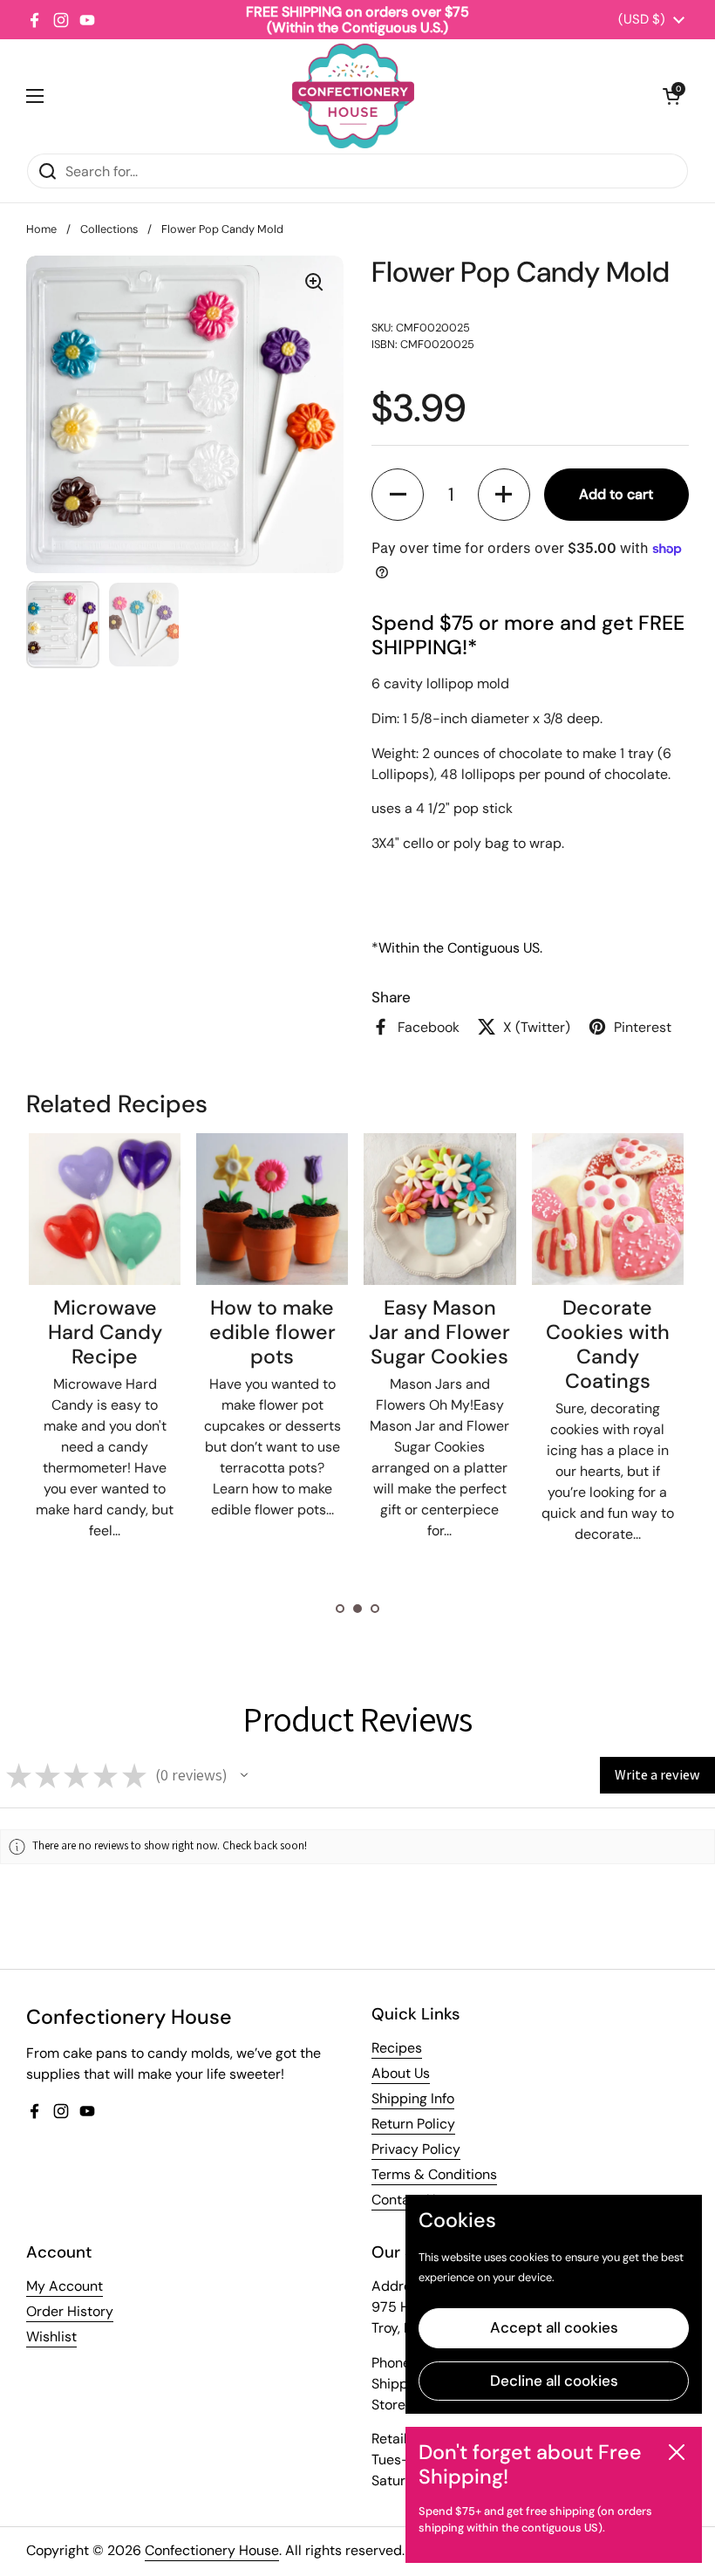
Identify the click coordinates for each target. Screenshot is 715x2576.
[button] (671, 96)
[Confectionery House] (353, 96)
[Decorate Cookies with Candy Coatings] (608, 1209)
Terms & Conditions (434, 2174)
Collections (109, 229)
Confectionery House (212, 2550)
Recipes (397, 2048)
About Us (401, 2073)
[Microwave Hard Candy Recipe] (105, 1209)
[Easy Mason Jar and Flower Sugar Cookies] (439, 1209)
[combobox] (357, 171)
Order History (70, 2311)
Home (41, 229)
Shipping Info (413, 2098)
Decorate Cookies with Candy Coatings (608, 1344)
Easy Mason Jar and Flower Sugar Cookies (439, 1332)
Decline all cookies (554, 2381)
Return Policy (413, 2124)
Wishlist (51, 2337)
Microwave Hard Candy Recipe (105, 1332)
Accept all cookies (554, 2327)
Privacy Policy (416, 2149)
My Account (65, 2286)
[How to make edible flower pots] (272, 1209)
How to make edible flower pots (272, 1332)
